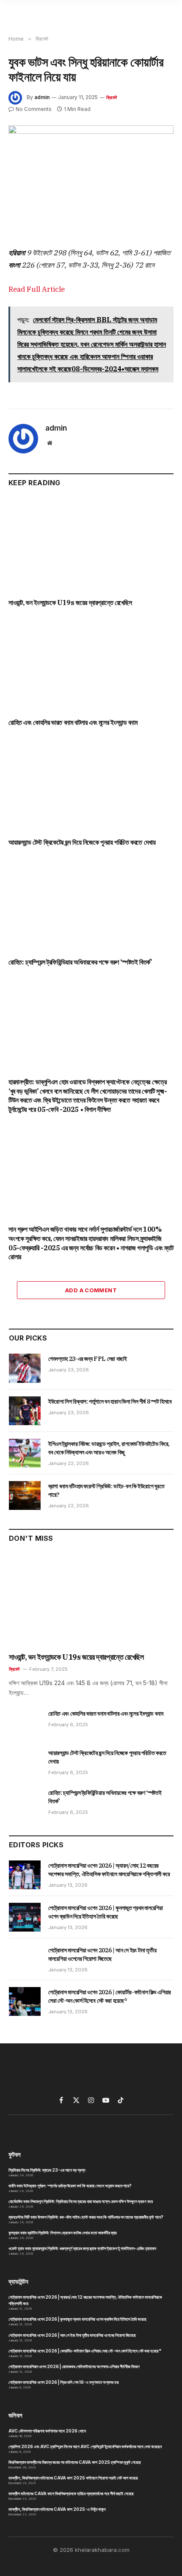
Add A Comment (91, 1290)
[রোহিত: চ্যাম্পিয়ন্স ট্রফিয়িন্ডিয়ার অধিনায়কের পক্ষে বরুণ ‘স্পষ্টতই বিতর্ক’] (91, 905)
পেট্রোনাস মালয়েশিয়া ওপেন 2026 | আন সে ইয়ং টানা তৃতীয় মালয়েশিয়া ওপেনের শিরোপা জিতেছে (72, 2335)
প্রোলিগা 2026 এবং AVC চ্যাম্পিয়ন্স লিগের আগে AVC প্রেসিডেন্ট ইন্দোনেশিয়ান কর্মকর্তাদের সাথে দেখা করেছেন (85, 2446)
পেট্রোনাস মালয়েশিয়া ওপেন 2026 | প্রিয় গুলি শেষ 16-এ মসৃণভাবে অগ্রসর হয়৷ (64, 2382)
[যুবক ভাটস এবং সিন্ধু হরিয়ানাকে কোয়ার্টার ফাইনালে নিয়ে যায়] (91, 179)
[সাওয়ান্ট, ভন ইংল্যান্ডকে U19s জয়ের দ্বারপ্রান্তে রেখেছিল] (91, 545)
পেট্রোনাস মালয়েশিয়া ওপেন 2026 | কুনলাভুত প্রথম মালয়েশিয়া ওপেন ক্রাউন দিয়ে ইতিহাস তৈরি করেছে (77, 2319)
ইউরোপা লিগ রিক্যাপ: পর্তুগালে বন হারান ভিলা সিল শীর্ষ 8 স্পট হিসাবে (110, 1401)
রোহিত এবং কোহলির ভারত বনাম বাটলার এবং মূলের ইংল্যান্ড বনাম (73, 722)
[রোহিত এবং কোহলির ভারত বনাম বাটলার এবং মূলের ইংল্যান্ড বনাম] (91, 665)
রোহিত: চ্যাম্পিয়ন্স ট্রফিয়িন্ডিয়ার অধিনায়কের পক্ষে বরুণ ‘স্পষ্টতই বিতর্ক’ (80, 962)
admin (42, 97)
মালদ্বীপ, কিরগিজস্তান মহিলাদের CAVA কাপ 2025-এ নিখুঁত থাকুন (57, 2509)
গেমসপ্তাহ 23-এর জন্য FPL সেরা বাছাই (88, 1359)
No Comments (34, 109)
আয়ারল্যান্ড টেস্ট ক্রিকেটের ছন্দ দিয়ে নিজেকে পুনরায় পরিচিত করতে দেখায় (82, 842)
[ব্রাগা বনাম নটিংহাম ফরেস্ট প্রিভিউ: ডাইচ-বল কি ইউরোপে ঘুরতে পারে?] (25, 1495)
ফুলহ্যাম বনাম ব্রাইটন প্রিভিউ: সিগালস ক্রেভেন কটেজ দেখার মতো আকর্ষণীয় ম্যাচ (63, 2233)
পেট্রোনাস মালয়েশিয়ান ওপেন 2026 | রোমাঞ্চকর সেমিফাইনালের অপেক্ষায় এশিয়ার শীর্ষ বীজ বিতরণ (74, 2366)
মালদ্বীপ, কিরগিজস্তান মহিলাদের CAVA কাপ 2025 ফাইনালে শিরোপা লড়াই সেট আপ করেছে (73, 2478)
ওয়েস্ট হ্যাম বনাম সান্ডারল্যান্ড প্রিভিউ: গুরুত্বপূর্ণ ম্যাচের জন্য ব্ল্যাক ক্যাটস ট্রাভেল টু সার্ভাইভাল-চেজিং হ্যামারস (82, 2248)
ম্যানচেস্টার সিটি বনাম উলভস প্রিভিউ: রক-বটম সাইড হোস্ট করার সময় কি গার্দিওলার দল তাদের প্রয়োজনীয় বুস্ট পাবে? (86, 2217)
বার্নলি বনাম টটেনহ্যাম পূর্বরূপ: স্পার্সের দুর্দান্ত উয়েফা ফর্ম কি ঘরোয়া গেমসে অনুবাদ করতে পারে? (70, 2186)
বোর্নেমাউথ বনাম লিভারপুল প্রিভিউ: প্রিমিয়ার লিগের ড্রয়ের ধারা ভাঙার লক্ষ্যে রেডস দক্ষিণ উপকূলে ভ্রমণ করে (81, 2201)
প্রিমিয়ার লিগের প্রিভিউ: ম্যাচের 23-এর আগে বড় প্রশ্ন (47, 2170)
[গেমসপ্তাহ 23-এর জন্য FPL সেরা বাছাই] (25, 1368)
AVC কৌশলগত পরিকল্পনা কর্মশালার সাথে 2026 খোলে (47, 2431)
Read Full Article (37, 289)
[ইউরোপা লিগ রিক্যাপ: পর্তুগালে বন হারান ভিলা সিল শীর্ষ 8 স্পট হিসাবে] (25, 1411)
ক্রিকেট (112, 97)
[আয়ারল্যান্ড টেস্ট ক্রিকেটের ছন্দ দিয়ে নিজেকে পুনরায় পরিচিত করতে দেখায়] (91, 785)
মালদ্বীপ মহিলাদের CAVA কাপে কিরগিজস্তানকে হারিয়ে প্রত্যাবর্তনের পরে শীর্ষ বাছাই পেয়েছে (71, 2493)
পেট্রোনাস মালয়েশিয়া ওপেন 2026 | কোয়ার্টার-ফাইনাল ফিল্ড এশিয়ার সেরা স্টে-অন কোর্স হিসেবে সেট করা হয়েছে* (85, 2351)
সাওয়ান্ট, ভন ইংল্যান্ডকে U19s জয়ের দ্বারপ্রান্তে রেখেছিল (70, 603)
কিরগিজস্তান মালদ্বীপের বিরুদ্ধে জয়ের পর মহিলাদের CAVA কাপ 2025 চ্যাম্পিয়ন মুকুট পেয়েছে (75, 2462)
